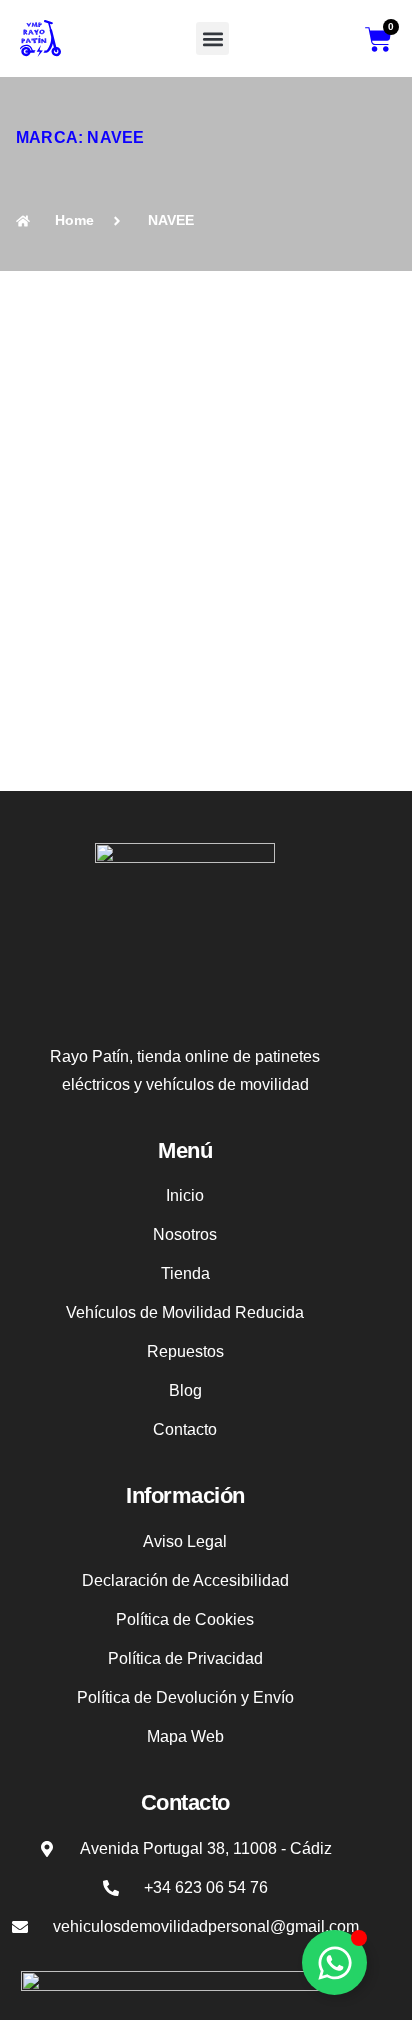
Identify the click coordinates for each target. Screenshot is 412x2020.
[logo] (40, 38)
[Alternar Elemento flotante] (334, 1962)
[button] (212, 38)
